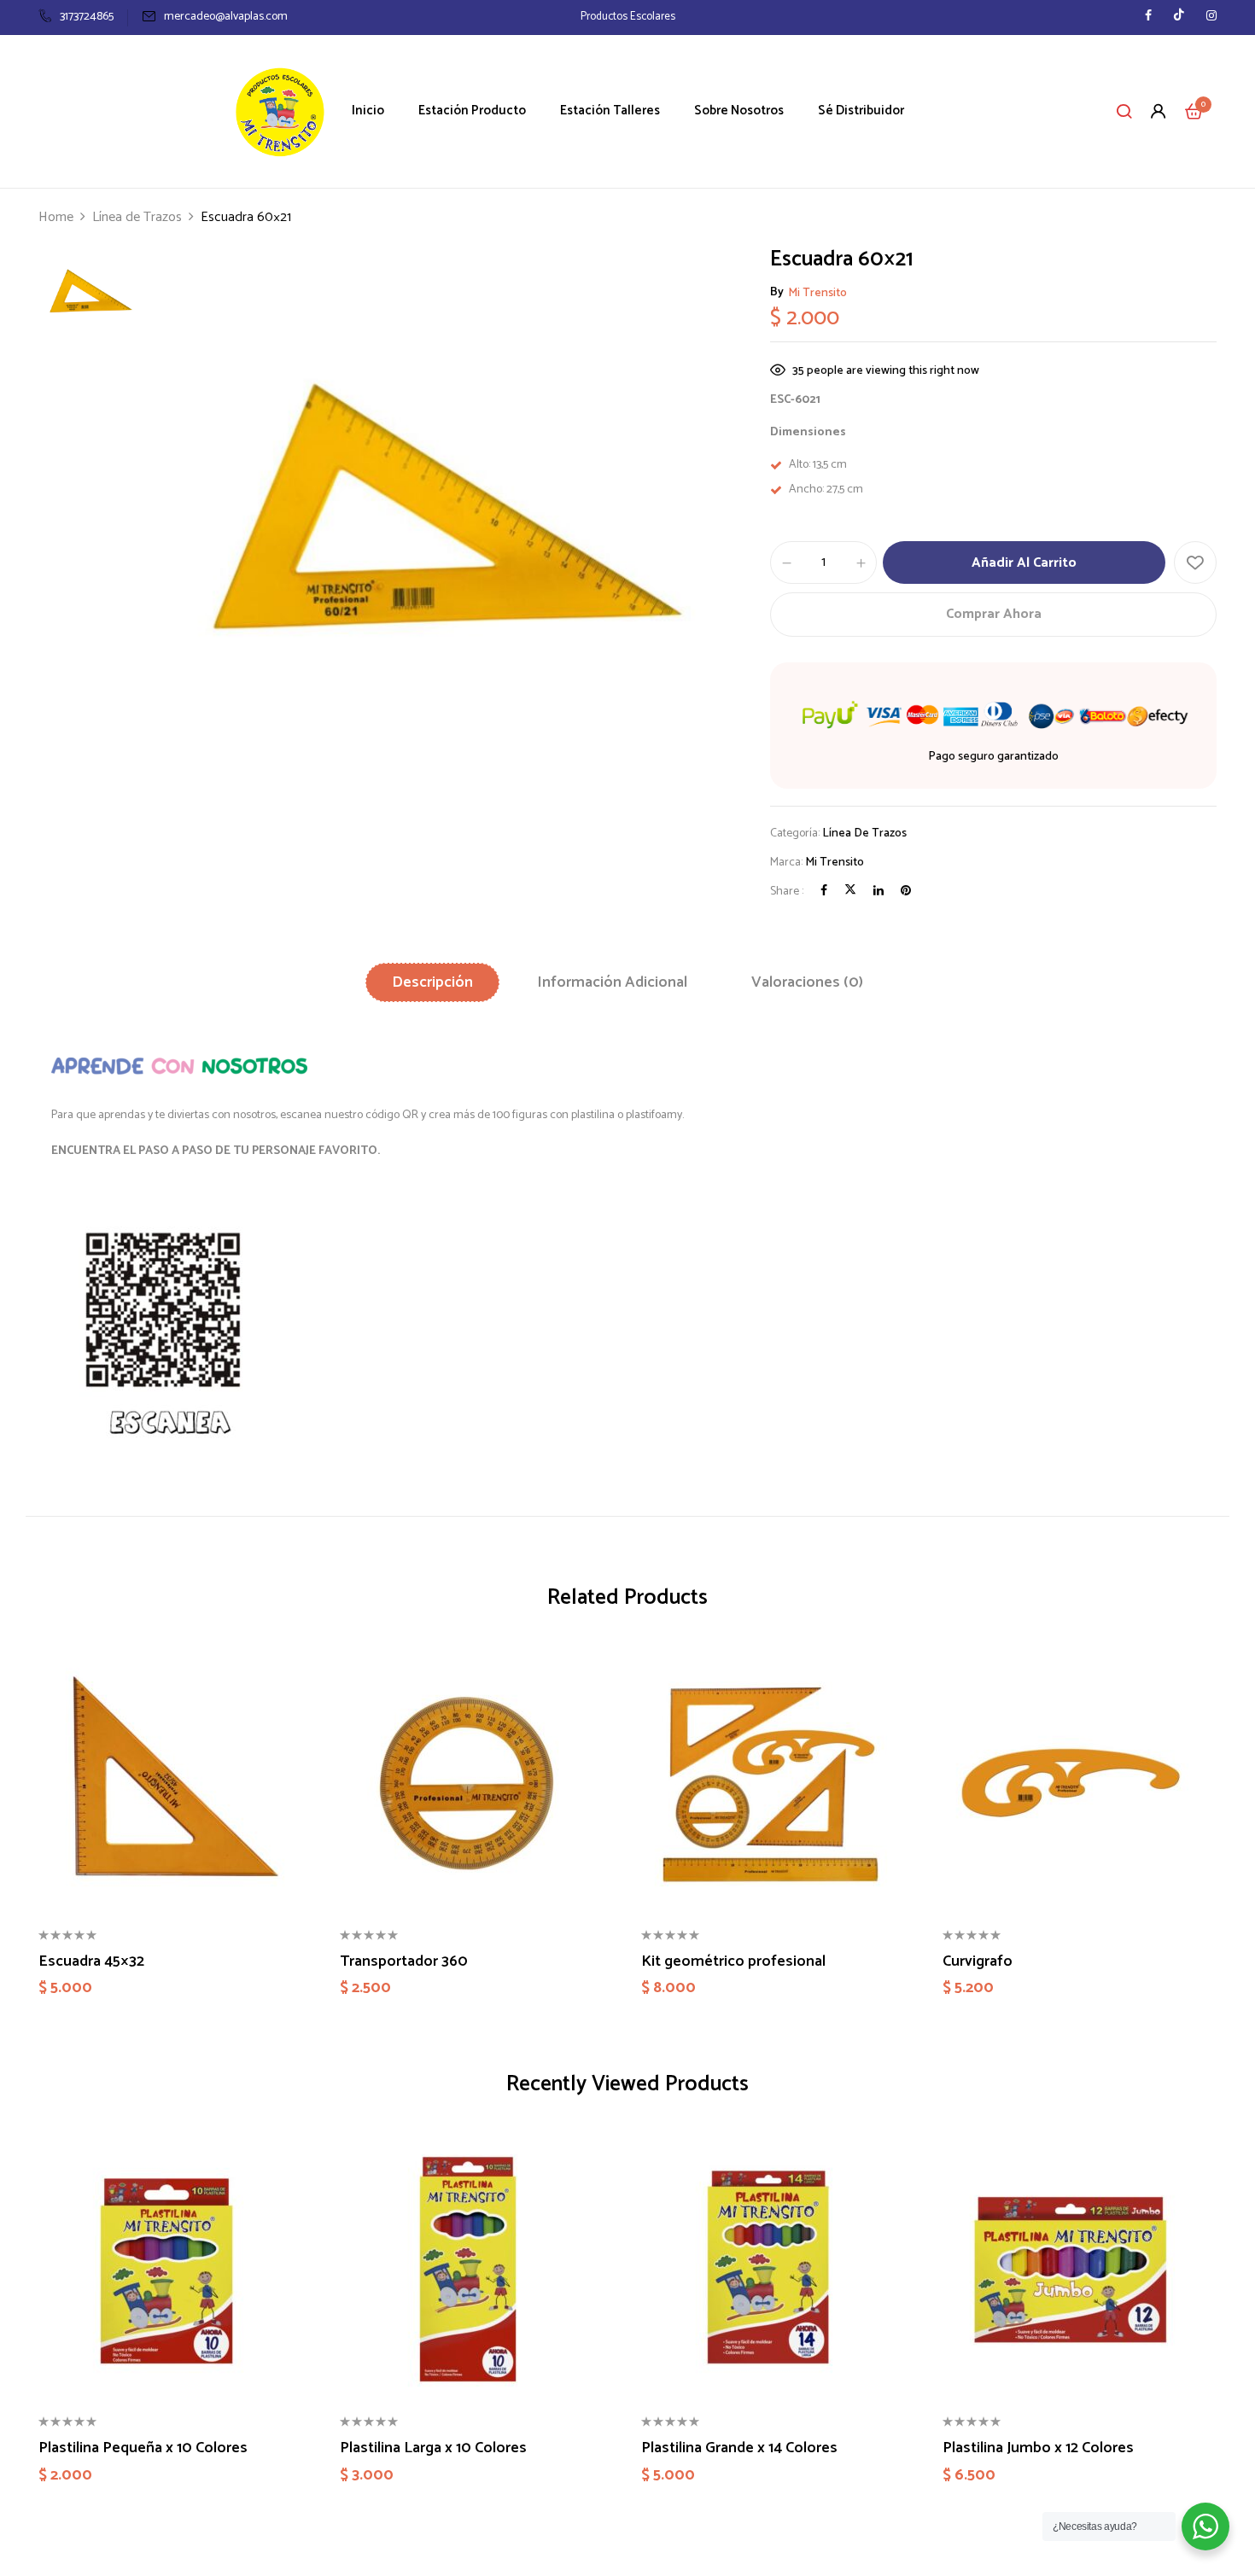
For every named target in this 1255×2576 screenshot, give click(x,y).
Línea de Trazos (137, 217)
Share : (787, 892)
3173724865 (87, 17)
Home (56, 217)
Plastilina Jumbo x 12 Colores (1038, 2449)
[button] (1194, 111)
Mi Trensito (817, 293)
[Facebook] (824, 892)
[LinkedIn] (878, 892)
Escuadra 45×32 (91, 1962)
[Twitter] (850, 892)
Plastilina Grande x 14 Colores (739, 2449)
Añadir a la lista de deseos (1195, 562)
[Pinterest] (906, 892)
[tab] (432, 982)
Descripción (432, 982)
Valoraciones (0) (807, 982)
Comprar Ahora (994, 614)
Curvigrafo (978, 1962)
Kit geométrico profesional (733, 1962)
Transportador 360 (404, 1962)
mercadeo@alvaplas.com (226, 17)
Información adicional (612, 982)
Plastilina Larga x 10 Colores (433, 2449)
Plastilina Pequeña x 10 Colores (143, 2449)
